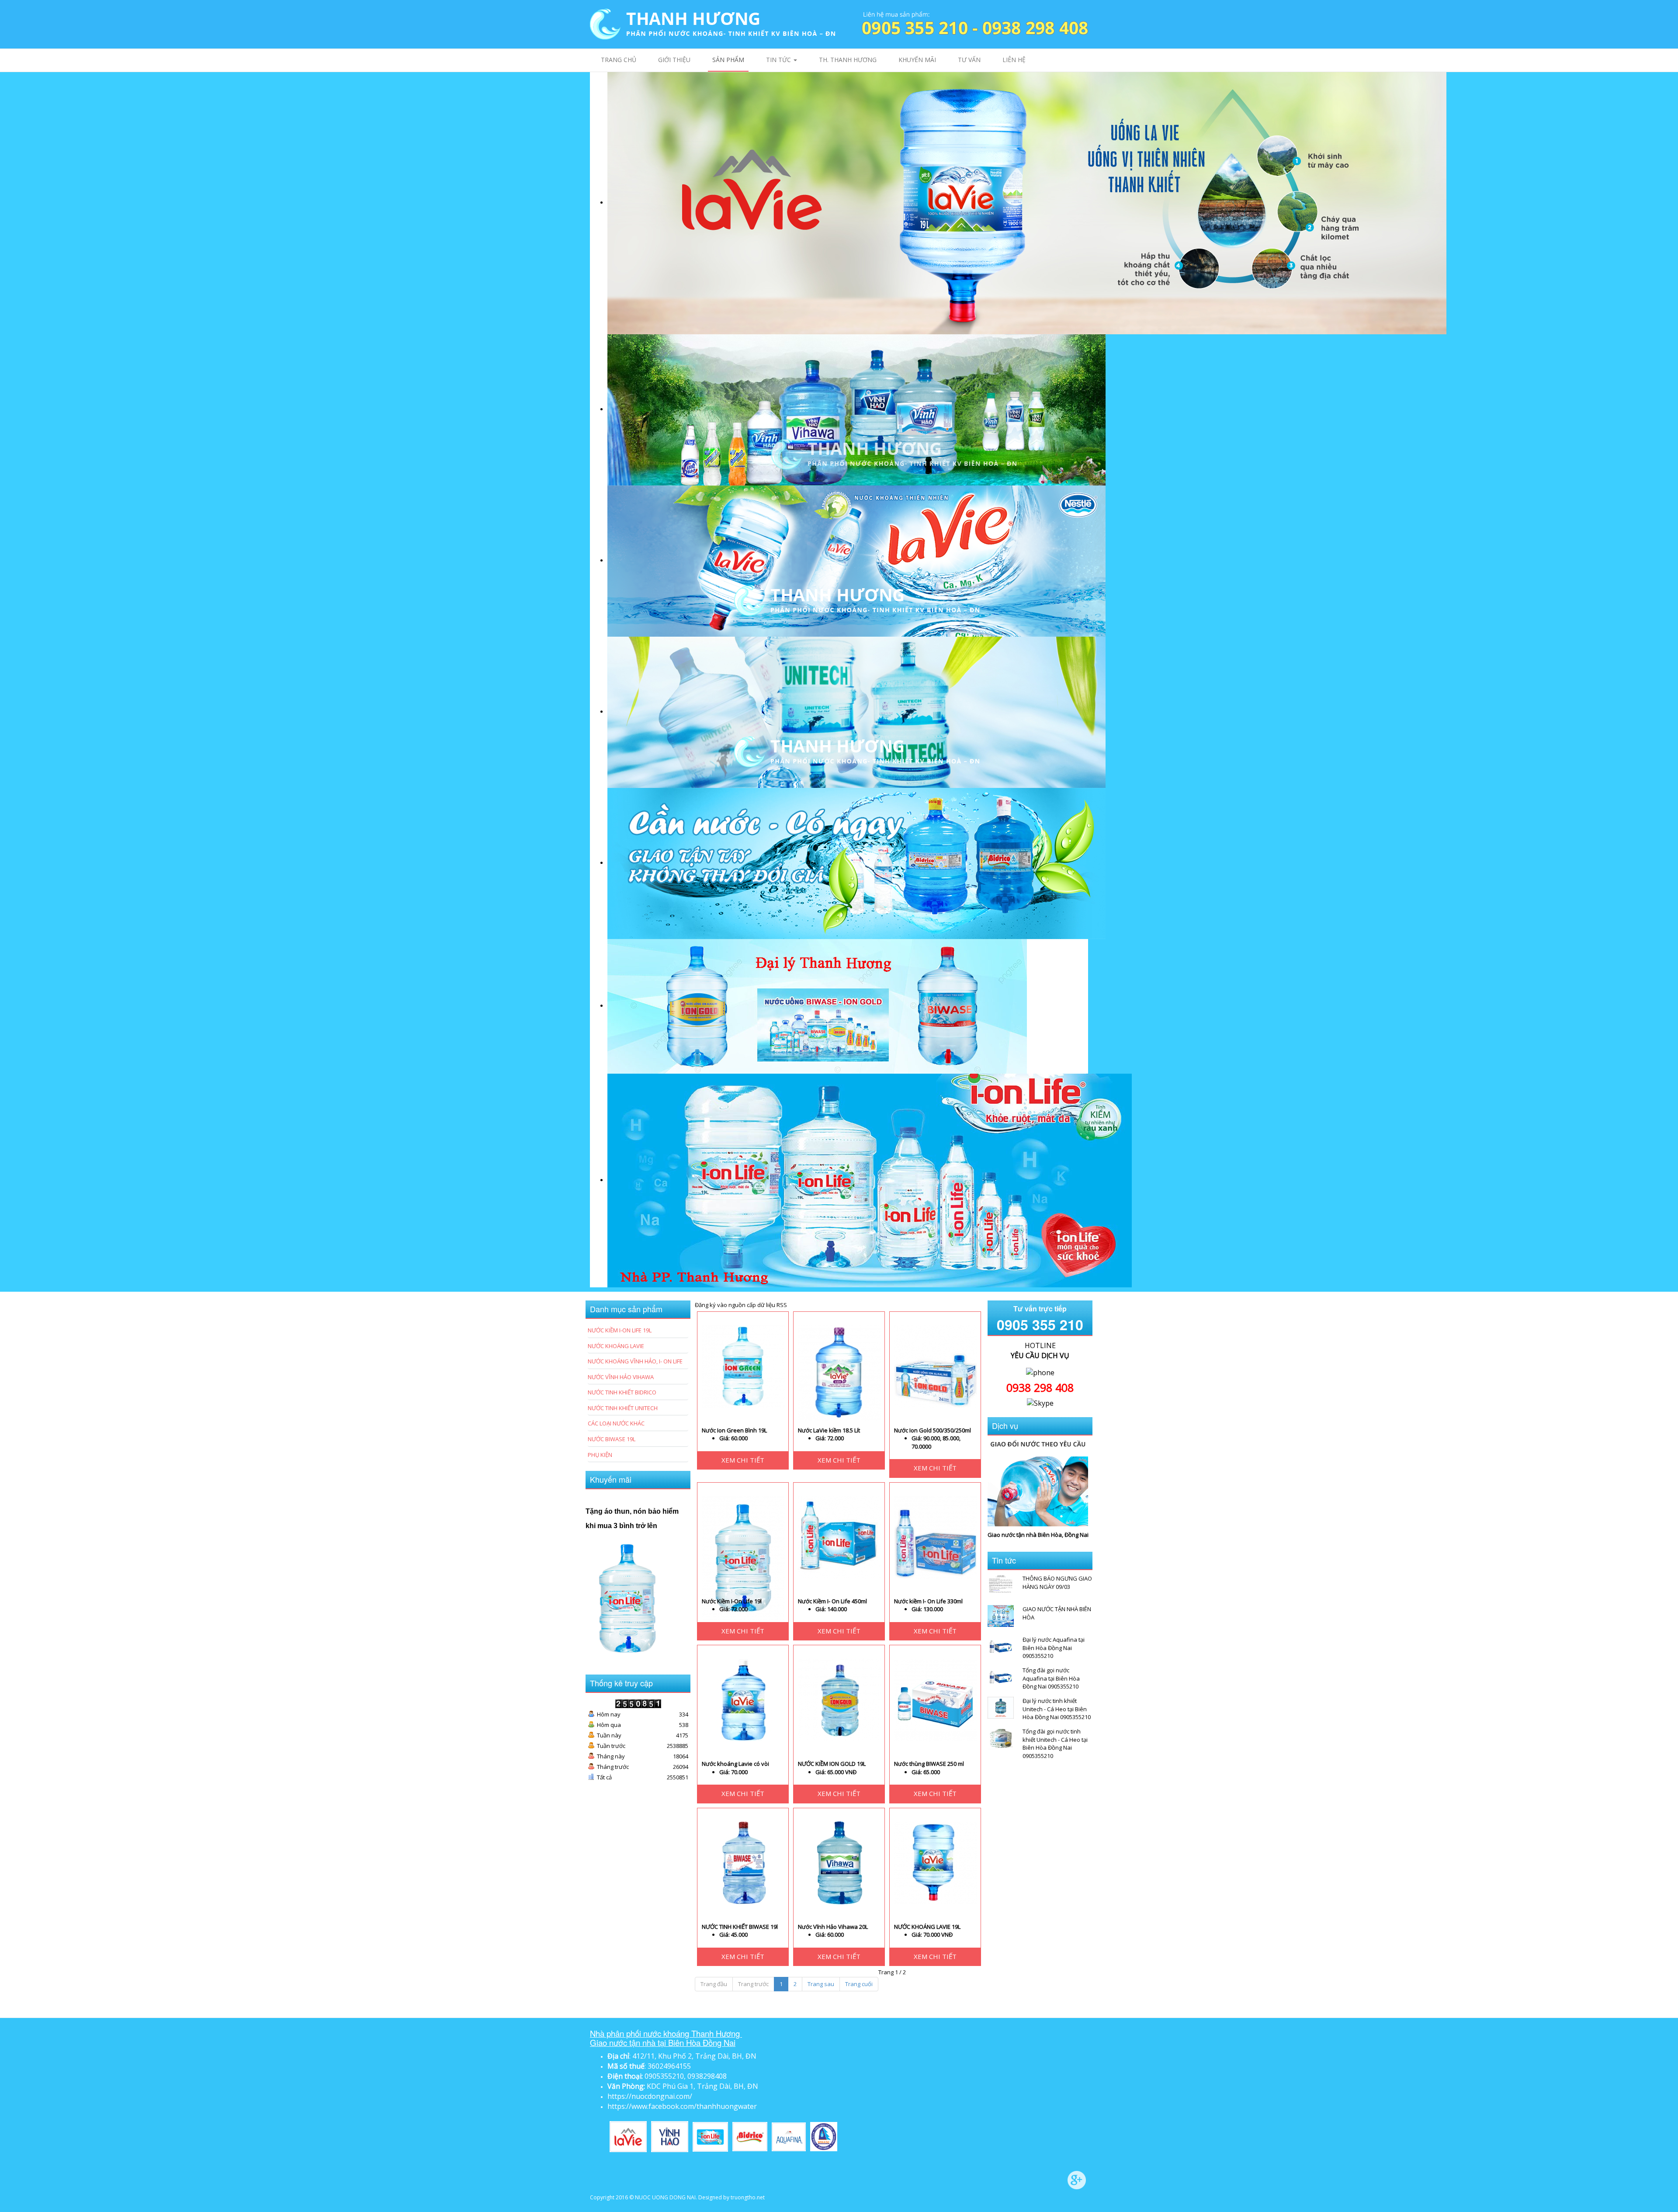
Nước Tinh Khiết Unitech (623, 1408)
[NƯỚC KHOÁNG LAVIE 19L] (936, 1862)
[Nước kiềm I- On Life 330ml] (936, 1536)
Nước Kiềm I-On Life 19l (732, 1601)
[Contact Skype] (1040, 1403)
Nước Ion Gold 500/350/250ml (933, 1430)
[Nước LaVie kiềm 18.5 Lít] (839, 1372)
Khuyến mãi (917, 60)
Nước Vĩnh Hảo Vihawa (621, 1377)
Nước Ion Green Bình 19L (734, 1430)
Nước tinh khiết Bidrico (622, 1392)
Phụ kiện (600, 1455)
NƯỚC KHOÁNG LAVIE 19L (927, 1927)
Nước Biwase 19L (612, 1439)
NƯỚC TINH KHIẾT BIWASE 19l (740, 1927)
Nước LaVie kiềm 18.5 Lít (829, 1430)
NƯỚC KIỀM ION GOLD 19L (832, 1764)
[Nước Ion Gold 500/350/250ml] (936, 1366)
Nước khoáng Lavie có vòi (735, 1764)
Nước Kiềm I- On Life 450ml (832, 1601)
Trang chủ (619, 60)
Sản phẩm (728, 60)
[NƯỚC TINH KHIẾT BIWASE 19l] (743, 1862)
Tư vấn (969, 60)
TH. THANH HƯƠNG (848, 60)
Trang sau (821, 1984)
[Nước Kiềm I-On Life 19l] (743, 1557)
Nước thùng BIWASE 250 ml (929, 1764)
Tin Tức (779, 60)
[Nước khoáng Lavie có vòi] (743, 1699)
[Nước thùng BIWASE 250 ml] (936, 1699)
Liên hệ (1014, 60)
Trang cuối (859, 1984)
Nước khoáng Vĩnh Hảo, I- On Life (635, 1361)
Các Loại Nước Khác (616, 1423)
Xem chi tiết (743, 1460)
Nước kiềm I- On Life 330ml (928, 1601)
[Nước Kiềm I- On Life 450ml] (839, 1536)
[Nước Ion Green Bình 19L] (743, 1366)
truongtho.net (748, 2197)
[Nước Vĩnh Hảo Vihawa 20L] (839, 1862)
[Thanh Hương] (712, 24)
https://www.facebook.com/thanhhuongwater (682, 2106)
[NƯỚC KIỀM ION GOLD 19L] (839, 1699)
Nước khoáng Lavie (616, 1346)
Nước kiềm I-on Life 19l (620, 1330)
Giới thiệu (674, 60)
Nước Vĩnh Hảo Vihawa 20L (833, 1927)
